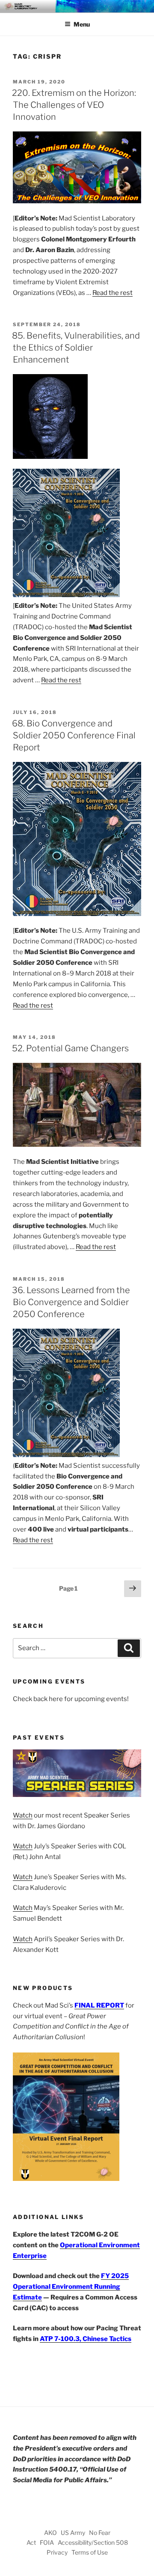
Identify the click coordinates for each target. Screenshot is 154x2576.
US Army (73, 2533)
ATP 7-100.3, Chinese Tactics (86, 2339)
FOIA (47, 2542)
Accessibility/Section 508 (93, 2542)
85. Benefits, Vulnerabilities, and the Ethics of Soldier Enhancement (76, 348)
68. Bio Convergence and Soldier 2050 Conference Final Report (74, 735)
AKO (50, 2533)
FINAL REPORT (99, 2005)
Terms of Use (90, 2552)
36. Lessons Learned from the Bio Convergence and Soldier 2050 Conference (71, 1302)
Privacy (57, 2552)
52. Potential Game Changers (70, 1048)
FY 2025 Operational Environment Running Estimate (71, 2287)
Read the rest (113, 293)
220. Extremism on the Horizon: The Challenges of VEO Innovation (74, 105)
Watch (23, 1815)
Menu (82, 24)
